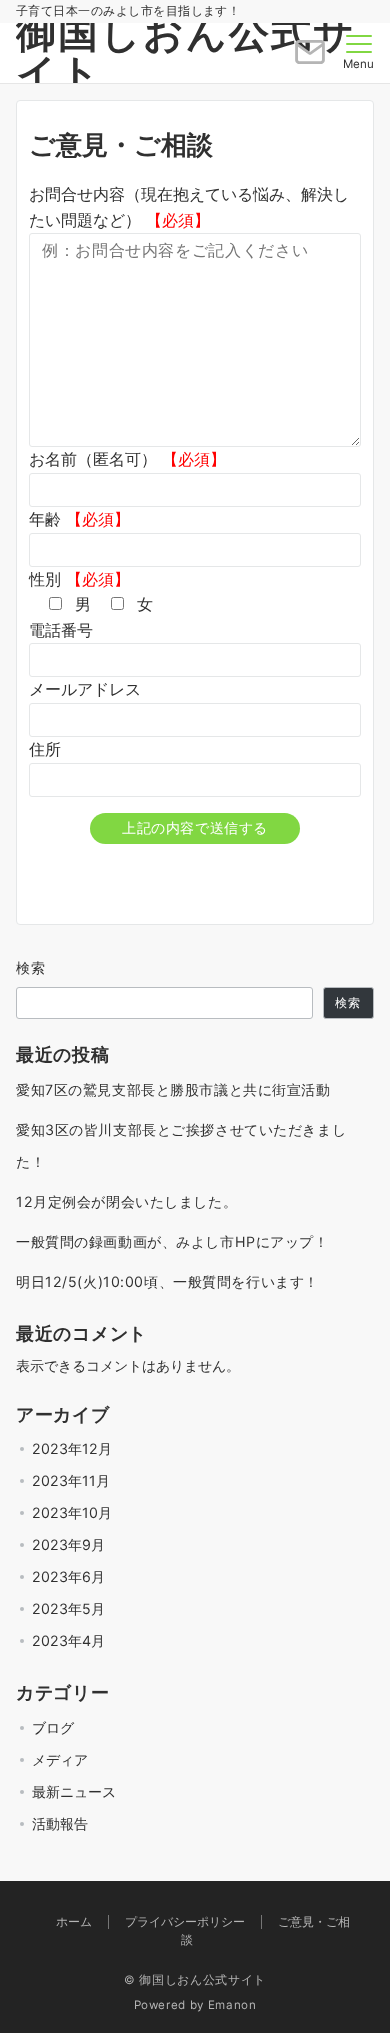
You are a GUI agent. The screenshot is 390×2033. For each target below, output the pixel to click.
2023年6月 (68, 1576)
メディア (60, 1759)
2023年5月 (68, 1608)
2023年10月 (72, 1512)
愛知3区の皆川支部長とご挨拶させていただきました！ (181, 1145)
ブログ (53, 1727)
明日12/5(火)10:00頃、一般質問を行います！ (167, 1281)
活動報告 (60, 1823)
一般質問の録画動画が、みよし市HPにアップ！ (172, 1241)
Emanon (232, 2005)
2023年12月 (72, 1448)
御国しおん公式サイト (186, 52)
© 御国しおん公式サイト (195, 1980)
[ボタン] (310, 60)
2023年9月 (68, 1544)
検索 (31, 967)
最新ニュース (74, 1791)
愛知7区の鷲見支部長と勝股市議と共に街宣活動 (173, 1089)
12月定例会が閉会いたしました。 (126, 1201)
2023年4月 (68, 1640)
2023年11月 (71, 1480)
